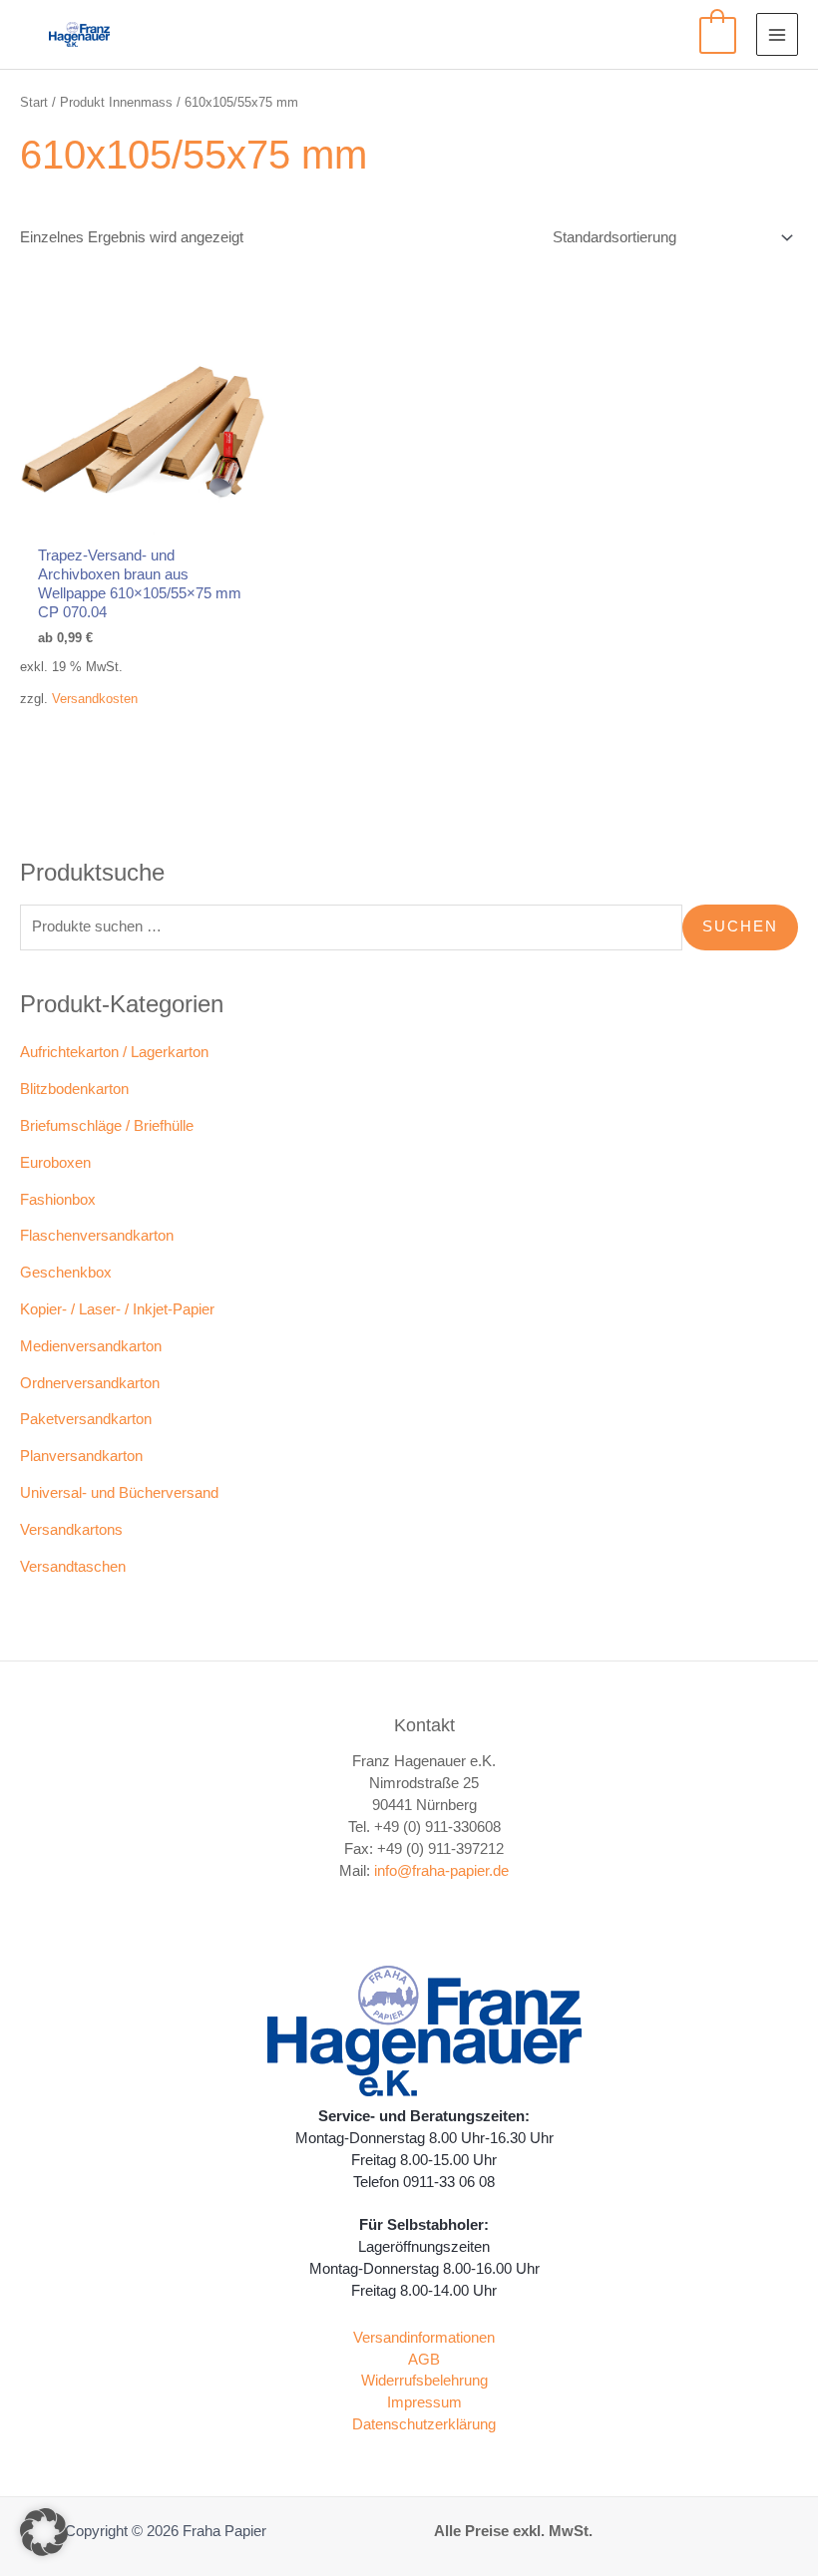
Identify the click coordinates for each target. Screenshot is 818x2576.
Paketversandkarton (86, 1419)
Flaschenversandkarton (97, 1236)
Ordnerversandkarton (90, 1383)
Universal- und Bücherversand (119, 1493)
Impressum (424, 2402)
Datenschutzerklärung (424, 2424)
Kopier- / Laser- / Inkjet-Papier (117, 1309)
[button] (44, 2532)
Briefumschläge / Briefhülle (107, 1126)
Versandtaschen (73, 1567)
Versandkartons (71, 1530)
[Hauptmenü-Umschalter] (777, 34)
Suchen (740, 926)
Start (34, 102)
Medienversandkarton (91, 1346)
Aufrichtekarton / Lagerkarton (114, 1052)
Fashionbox (58, 1200)
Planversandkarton (81, 1456)
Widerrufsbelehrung (424, 2381)
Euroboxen (55, 1163)
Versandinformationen (424, 2338)
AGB (424, 2360)
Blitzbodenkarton (74, 1089)
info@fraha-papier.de (441, 1871)
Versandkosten (95, 699)
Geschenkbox (66, 1273)
